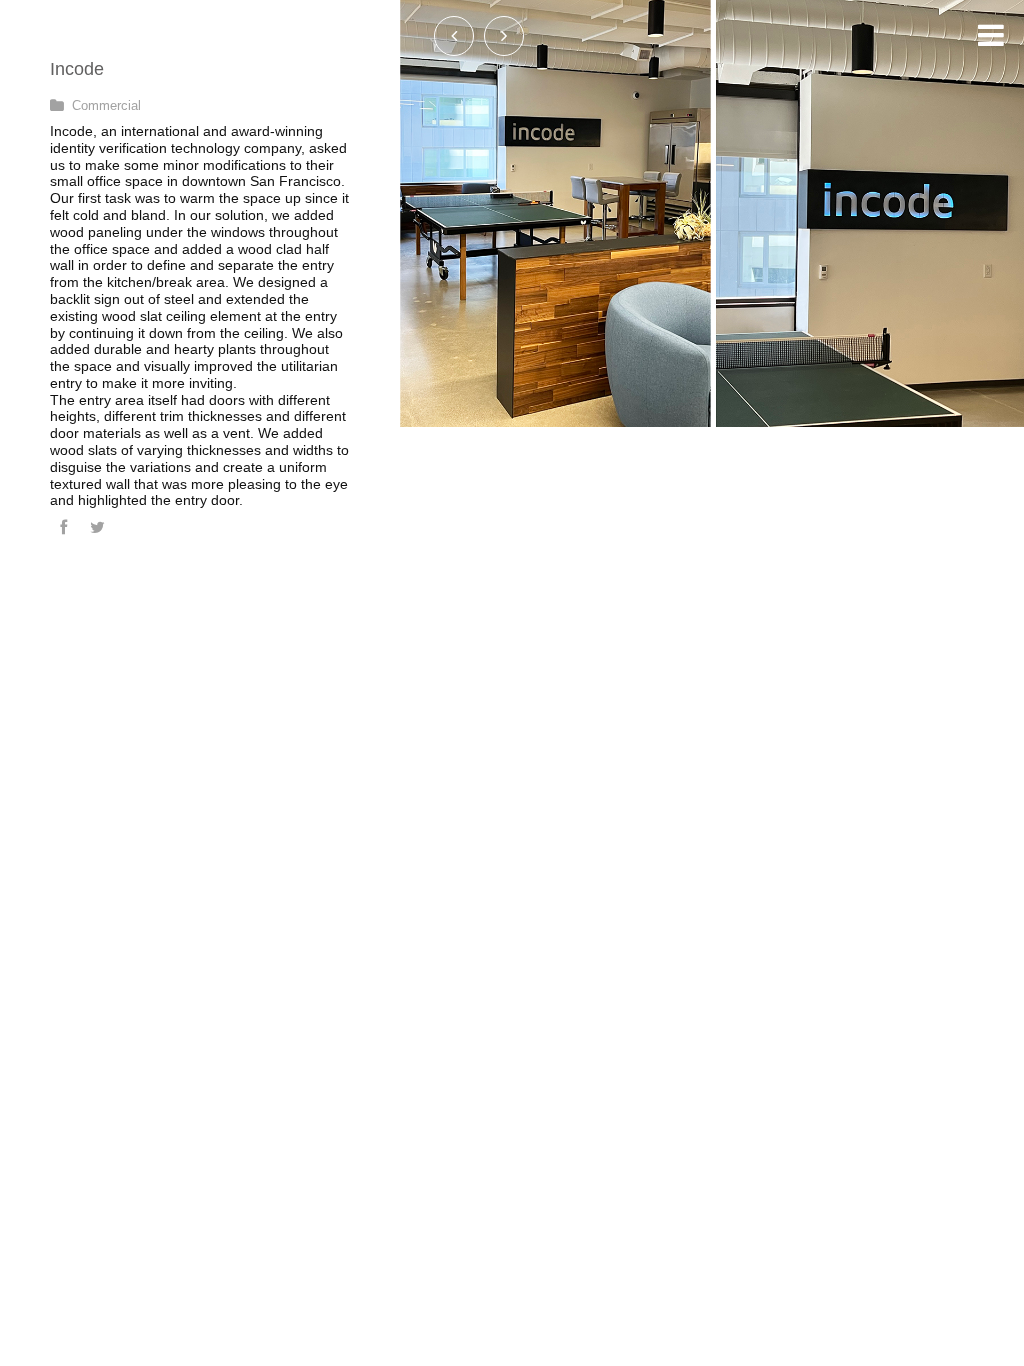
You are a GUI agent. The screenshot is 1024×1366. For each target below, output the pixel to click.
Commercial (106, 105)
